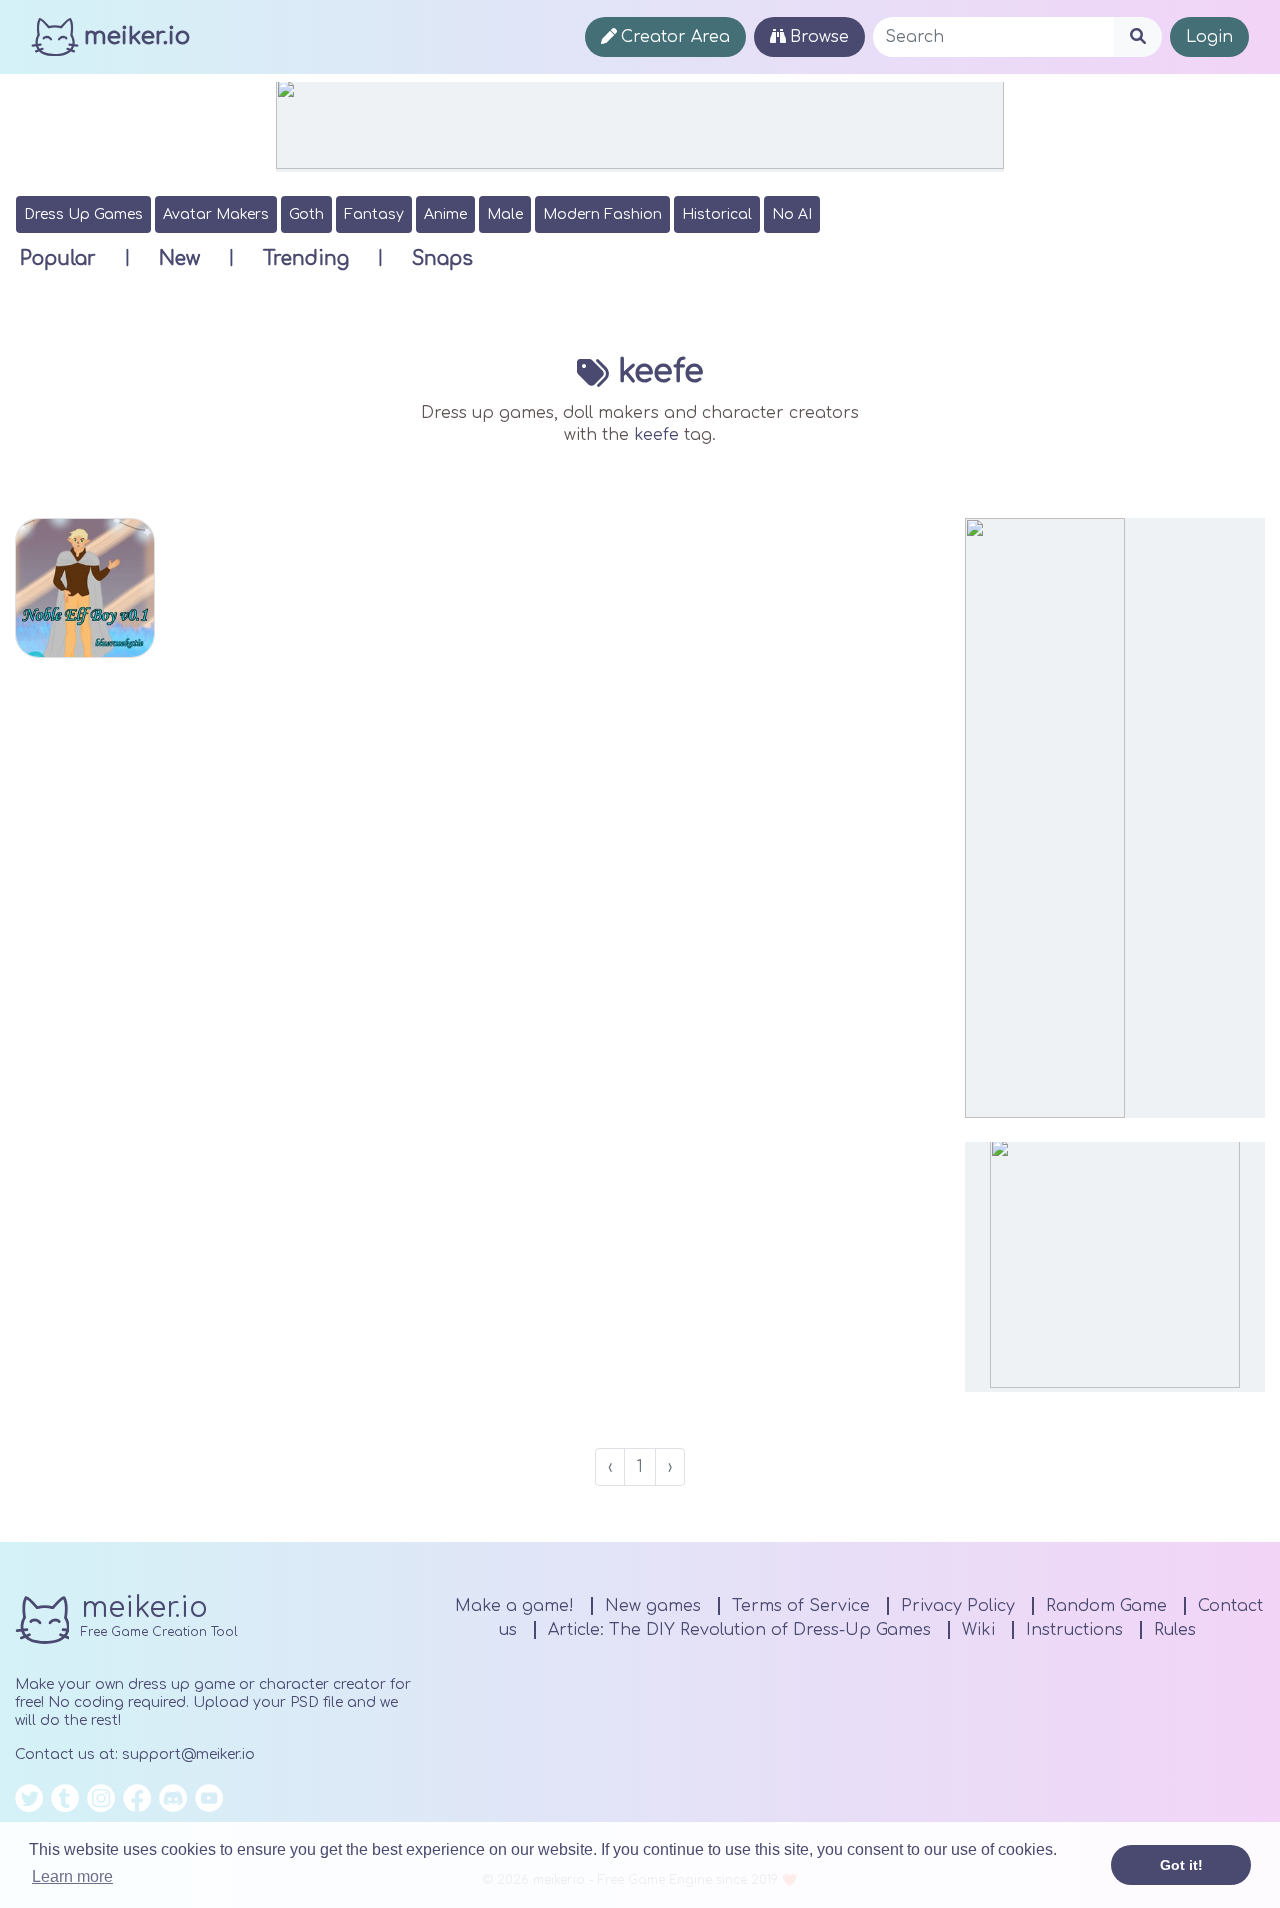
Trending (306, 258)
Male (505, 214)
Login (1209, 37)
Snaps (442, 258)
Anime (445, 214)
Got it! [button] (1181, 1865)
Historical (717, 214)
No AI (792, 214)
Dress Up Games (83, 214)
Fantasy (374, 214)
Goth (306, 214)
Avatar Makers (216, 214)
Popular (58, 258)
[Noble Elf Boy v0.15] (85, 588)
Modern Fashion (602, 214)
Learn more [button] (72, 1876)
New (179, 258)
